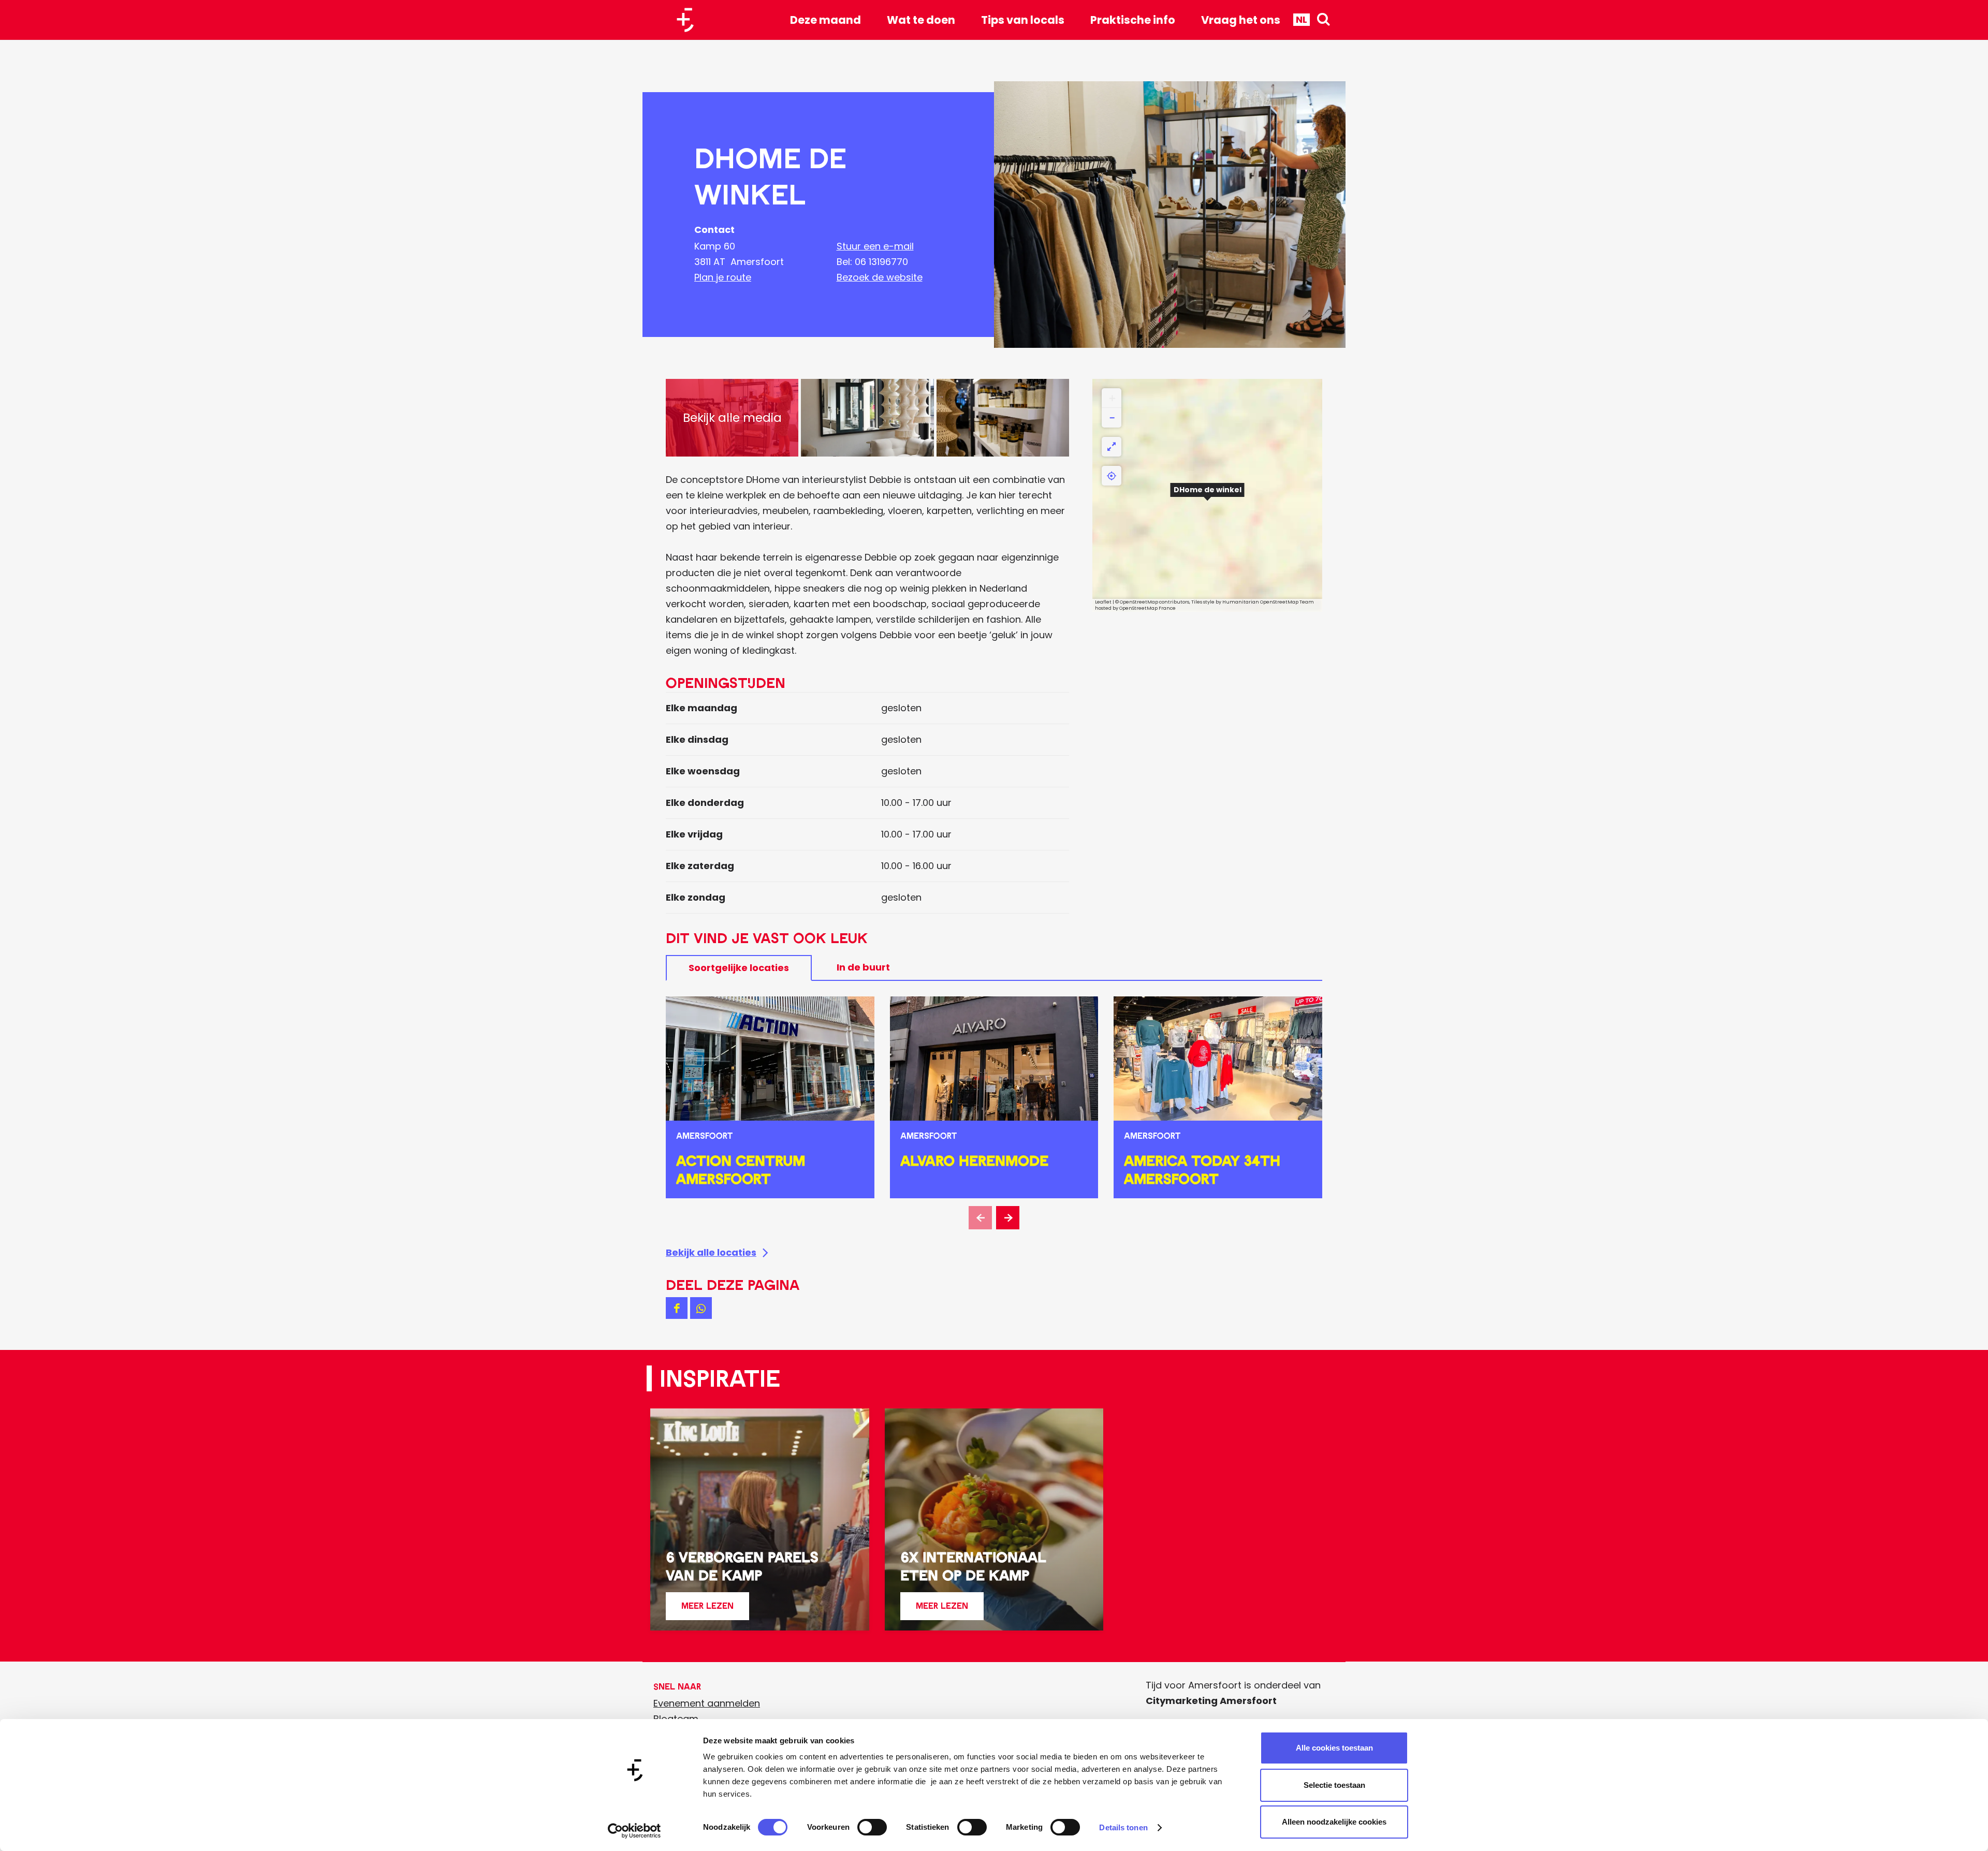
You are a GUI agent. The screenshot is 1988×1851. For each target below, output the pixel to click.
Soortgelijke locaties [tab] (739, 968)
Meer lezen (707, 1610)
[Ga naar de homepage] (689, 20)
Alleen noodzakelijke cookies (1334, 1822)
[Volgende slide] (1008, 1218)
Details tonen (1123, 1827)
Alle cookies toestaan (1334, 1748)
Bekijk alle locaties (711, 1252)
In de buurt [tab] (863, 967)
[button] (1207, 495)
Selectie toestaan (1334, 1785)
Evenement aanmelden (707, 1703)
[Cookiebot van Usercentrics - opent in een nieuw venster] (634, 1831)
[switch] (872, 1827)
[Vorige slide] (980, 1218)
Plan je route (723, 277)
